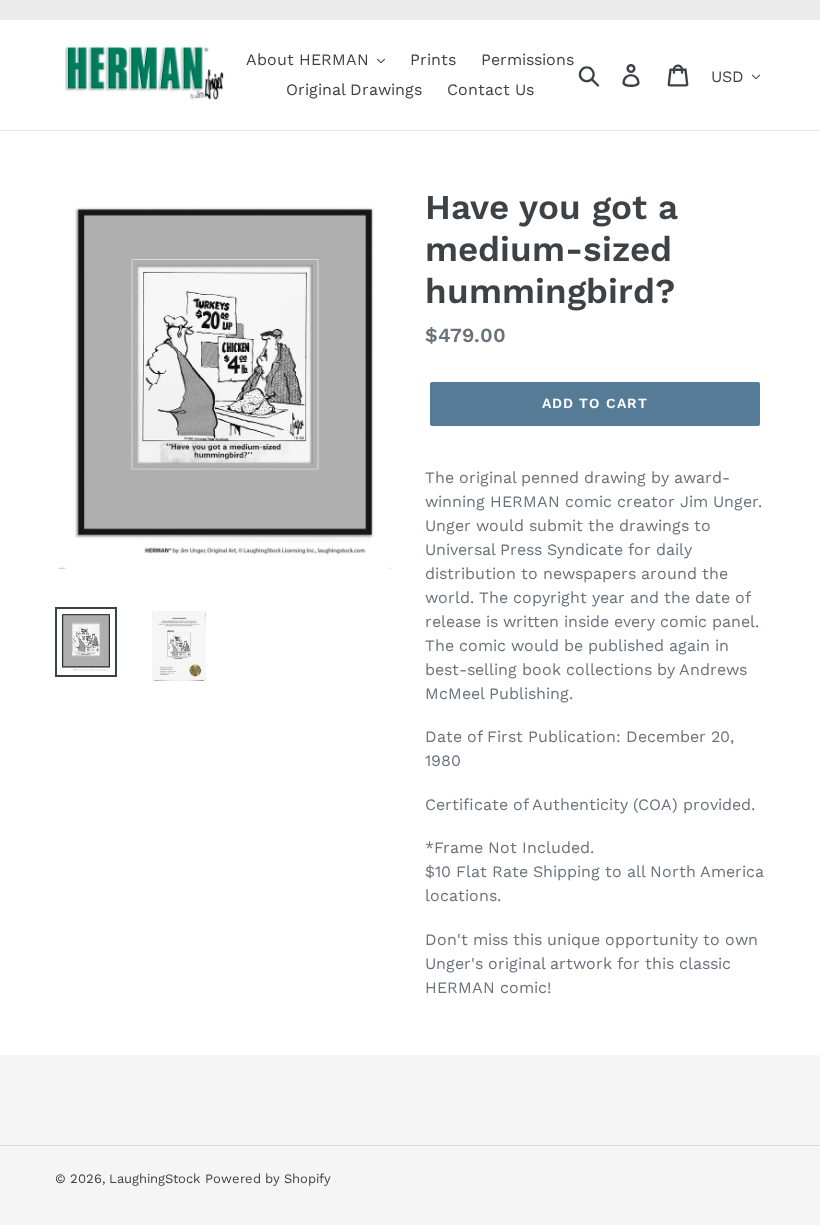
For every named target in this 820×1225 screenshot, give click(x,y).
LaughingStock (154, 1178)
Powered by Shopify (268, 1178)
